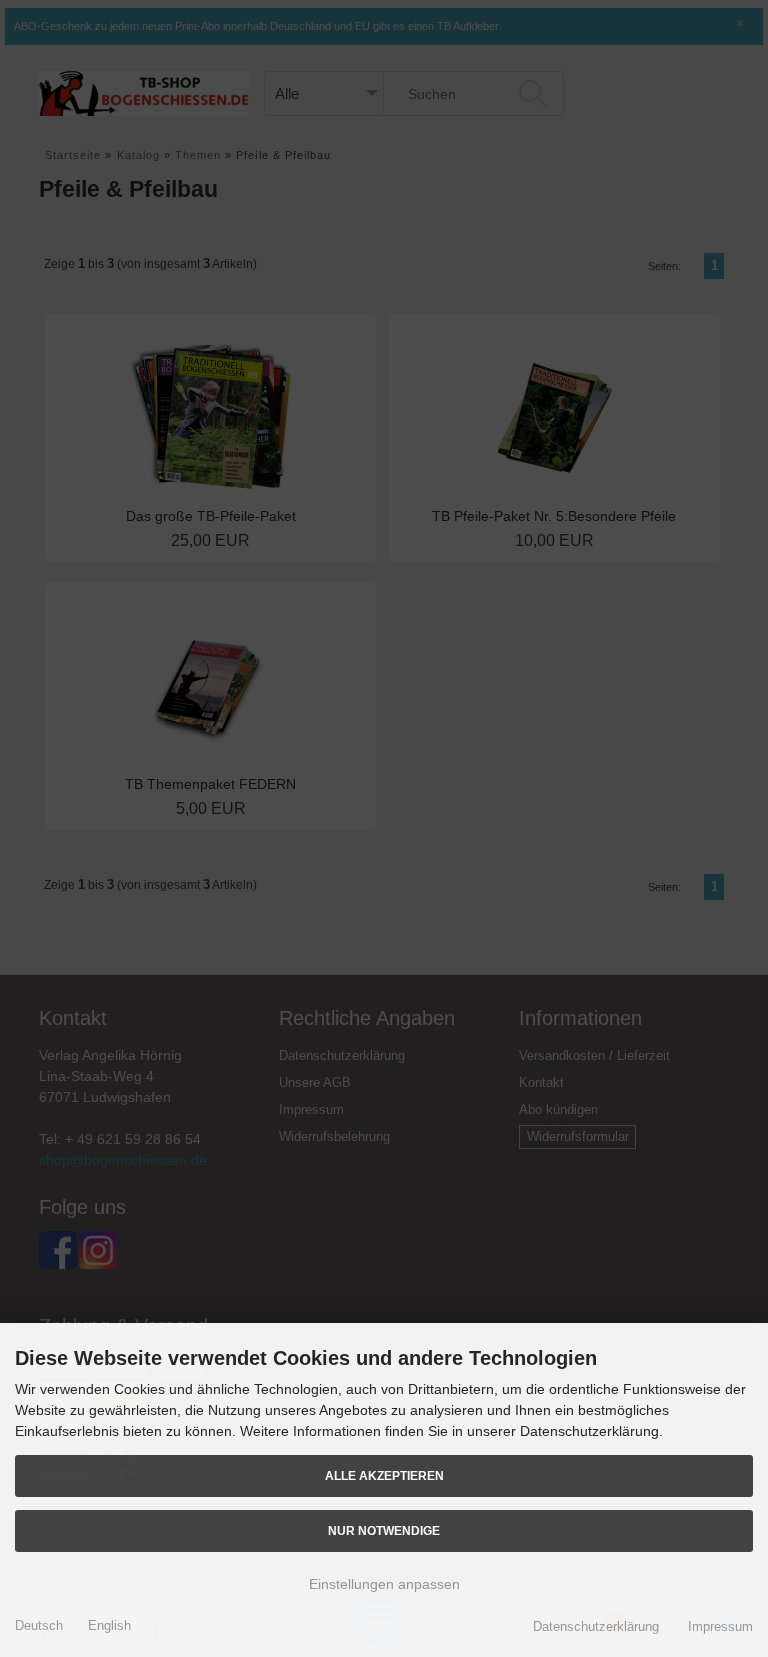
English (109, 1625)
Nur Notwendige (384, 1530)
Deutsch (39, 1625)
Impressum (720, 1626)
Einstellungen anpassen (384, 1584)
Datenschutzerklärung (596, 1626)
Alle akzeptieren (384, 1475)
